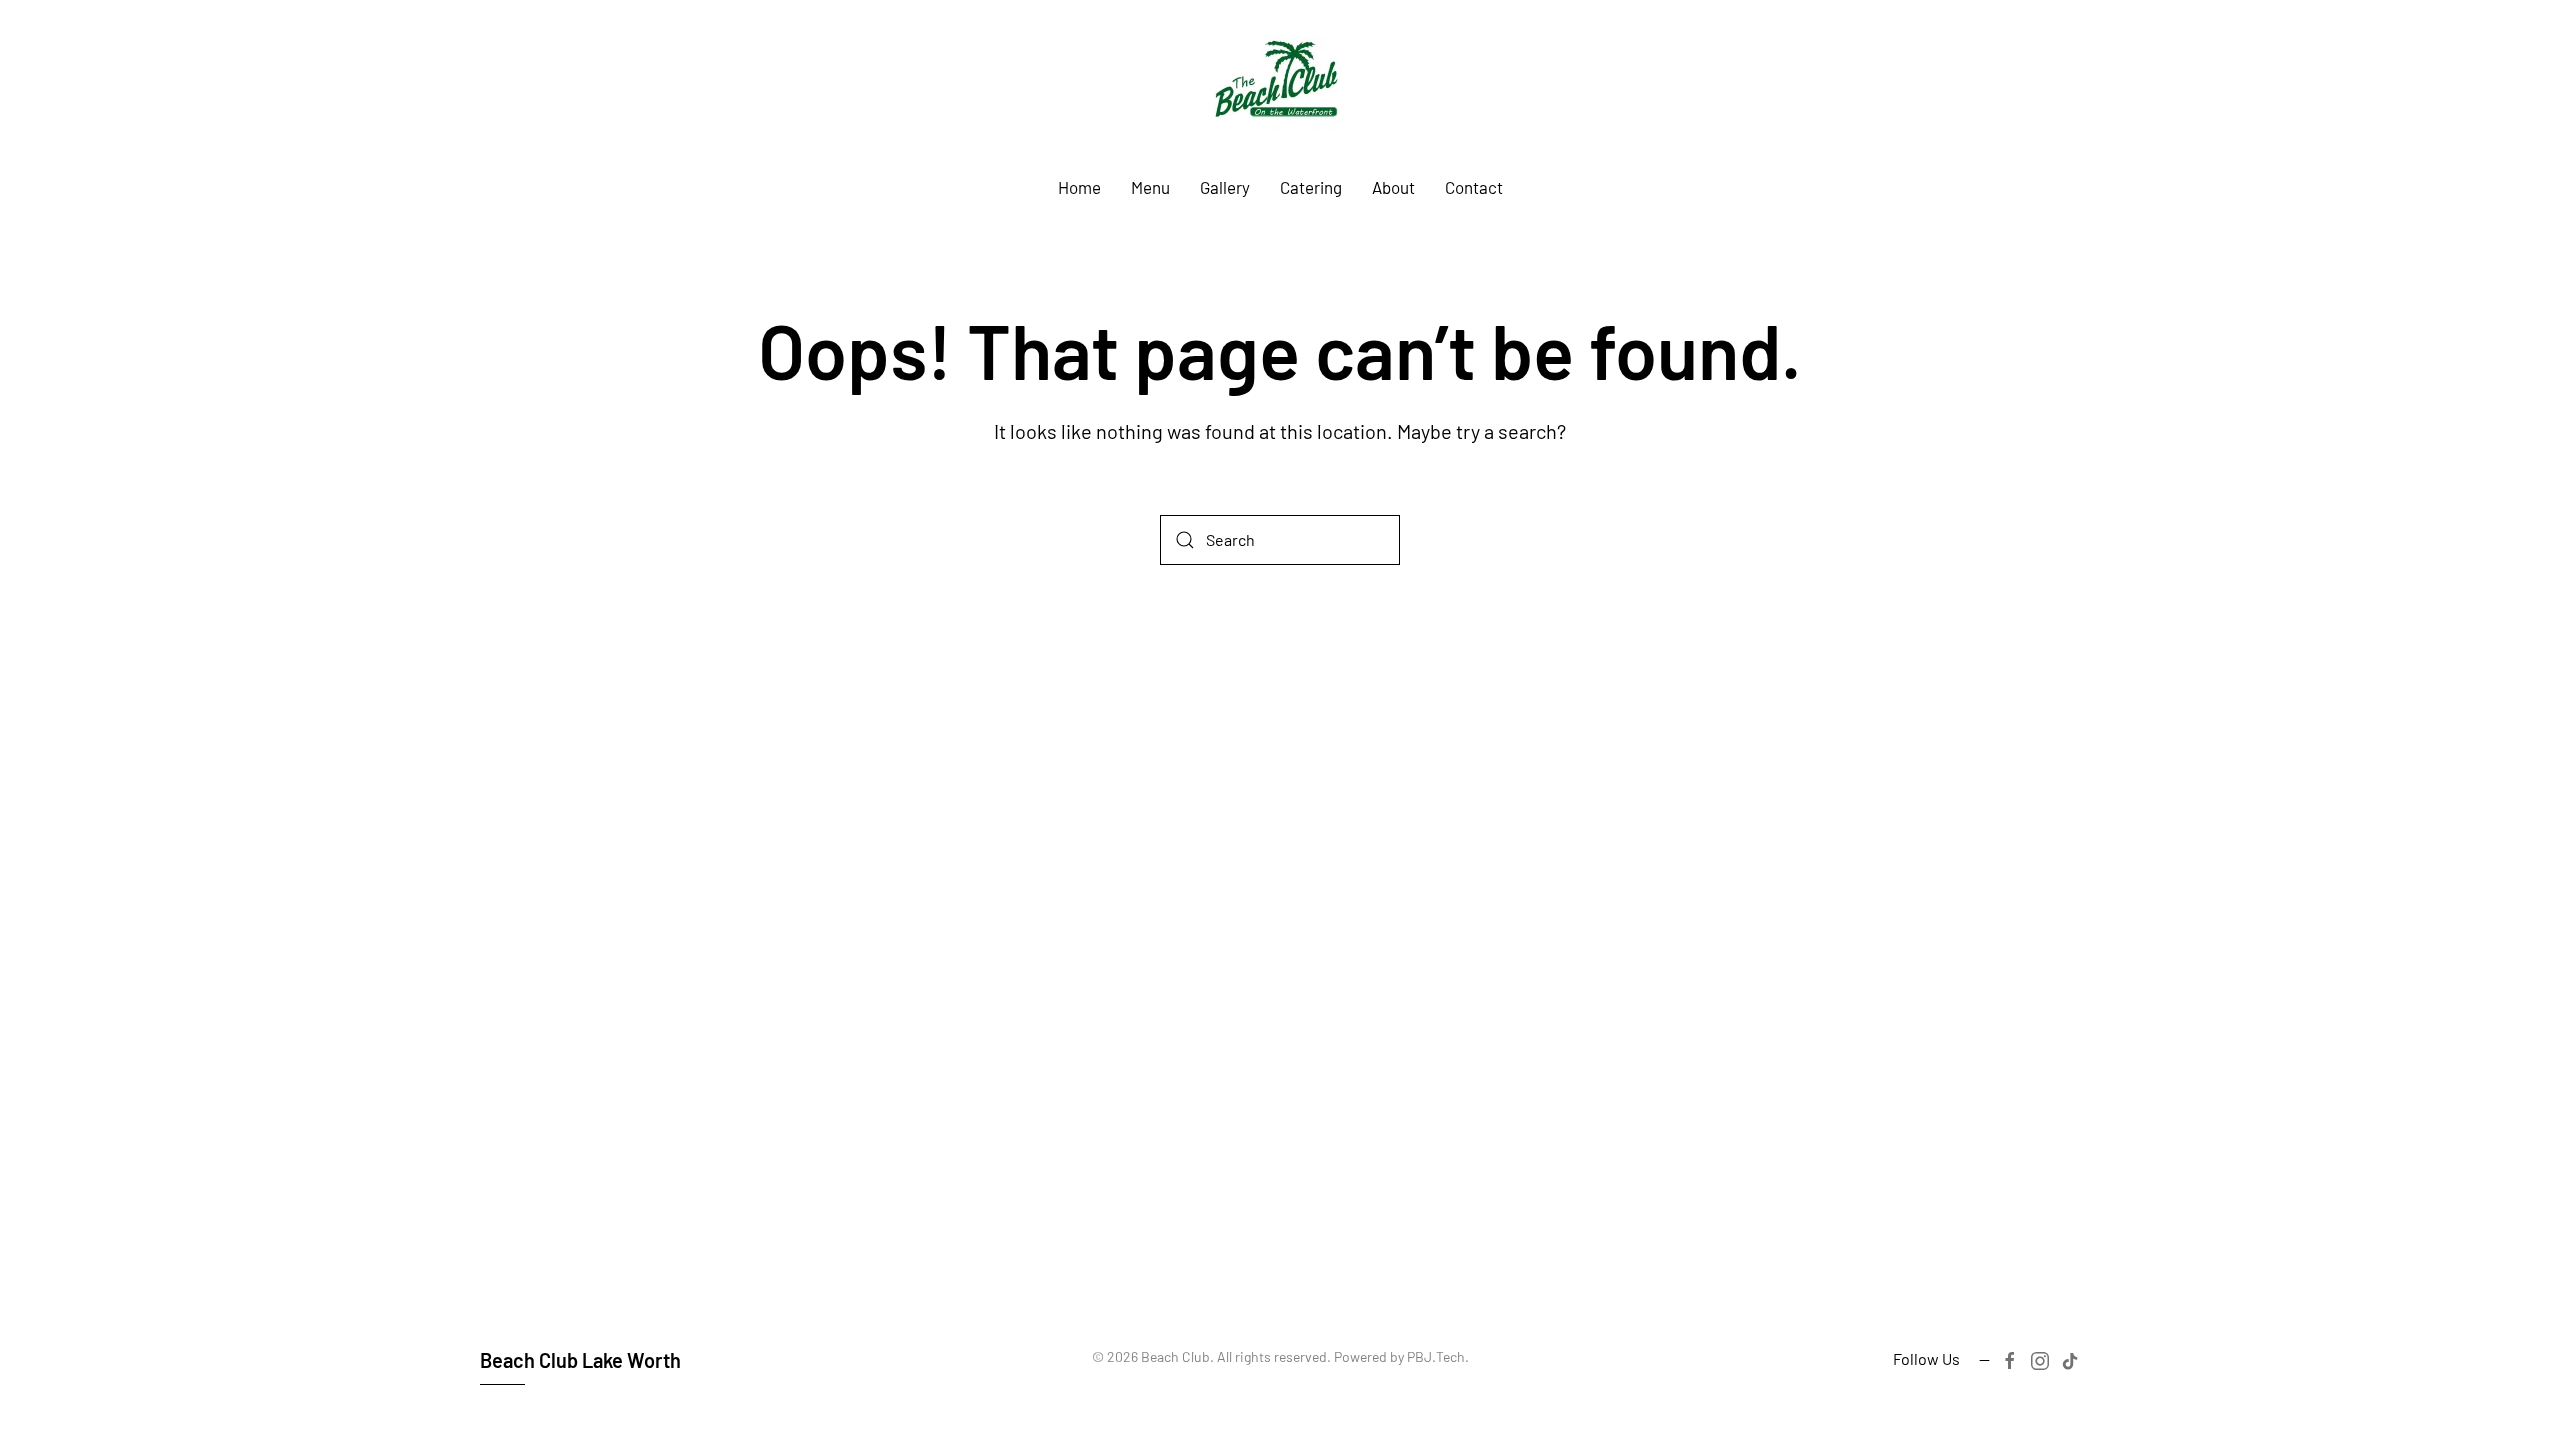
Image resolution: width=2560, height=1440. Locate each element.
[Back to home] (1280, 86)
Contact (1474, 187)
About (1393, 187)
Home (1079, 187)
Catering (1311, 187)
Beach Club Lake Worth (580, 1360)
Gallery (1225, 187)
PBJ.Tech (1436, 1356)
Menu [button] (1150, 187)
